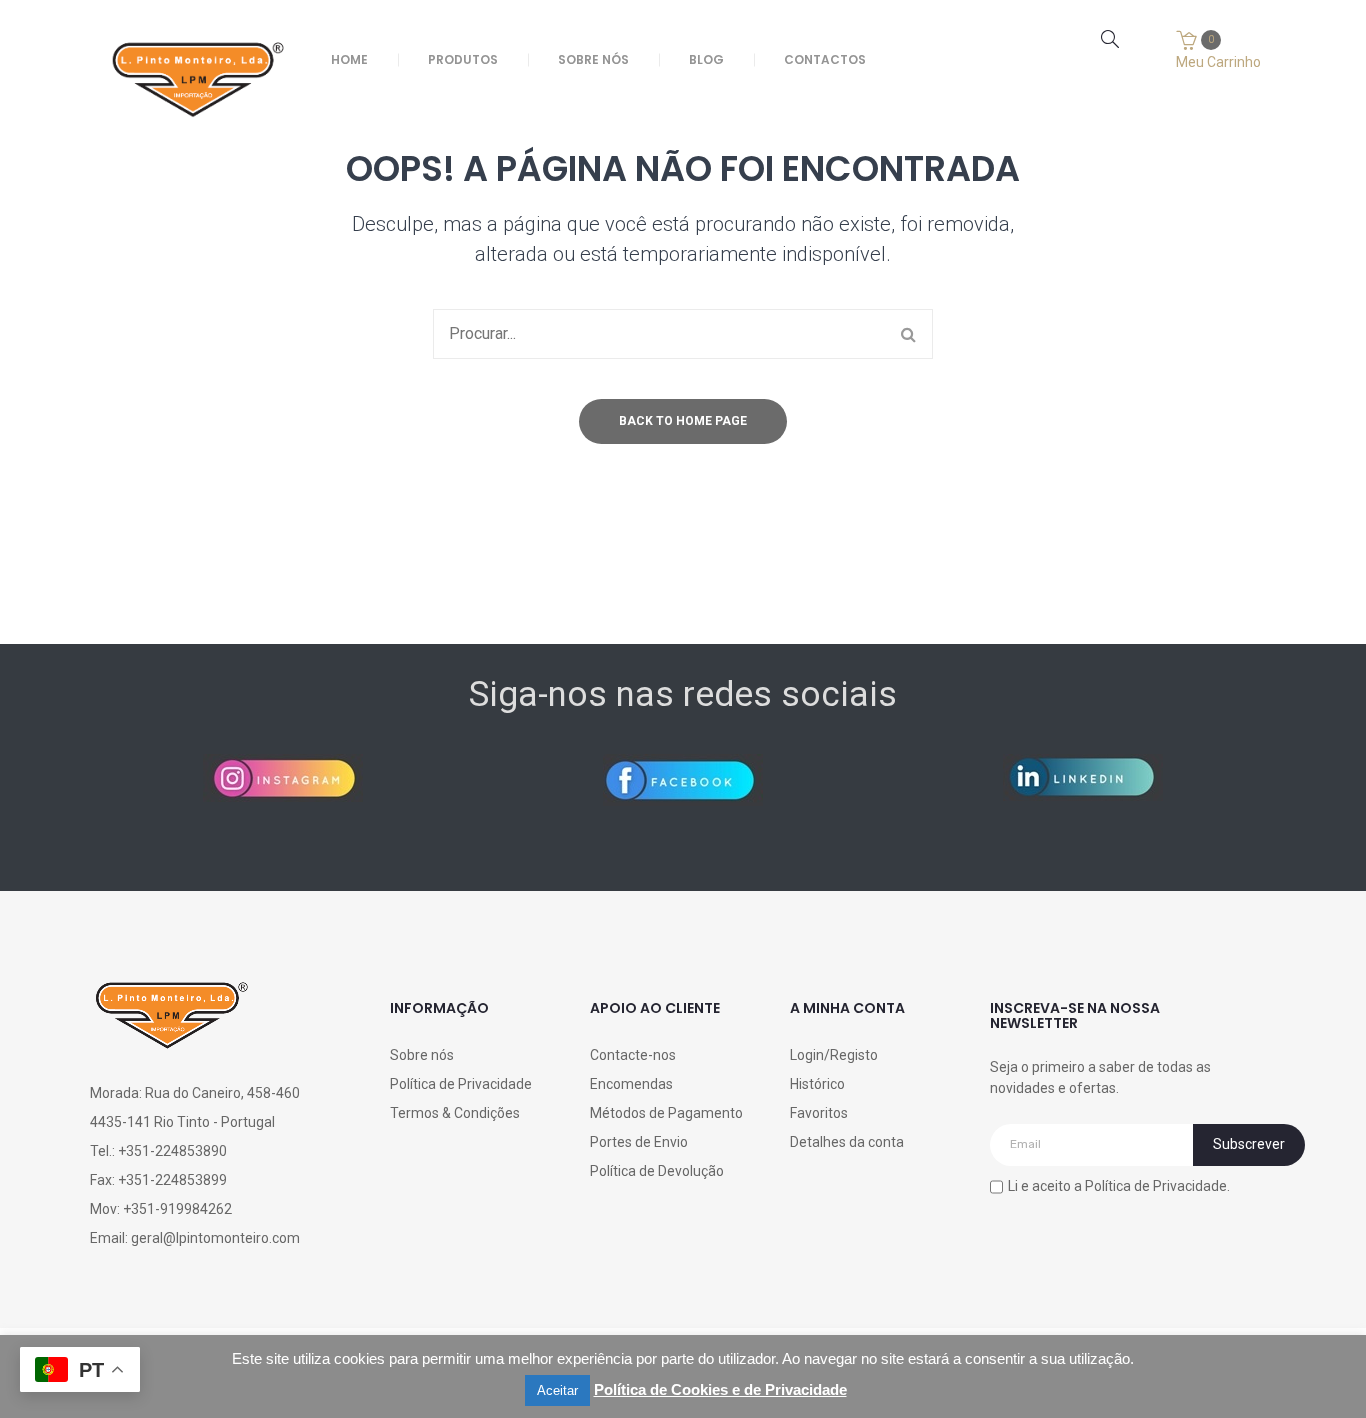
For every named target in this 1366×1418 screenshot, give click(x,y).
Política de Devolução (657, 1171)
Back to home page (683, 421)
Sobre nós (593, 59)
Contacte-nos (633, 1055)
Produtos (463, 59)
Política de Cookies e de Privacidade (720, 1389)
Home (349, 59)
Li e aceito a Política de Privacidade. (1119, 1185)
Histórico (817, 1084)
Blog (706, 59)
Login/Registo (834, 1055)
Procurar (908, 334)
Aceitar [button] (557, 1390)
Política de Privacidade (461, 1084)
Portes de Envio (639, 1142)
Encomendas (631, 1084)
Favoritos (819, 1113)
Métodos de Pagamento (666, 1113)
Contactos (825, 59)
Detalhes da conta (847, 1142)
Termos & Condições (455, 1113)
